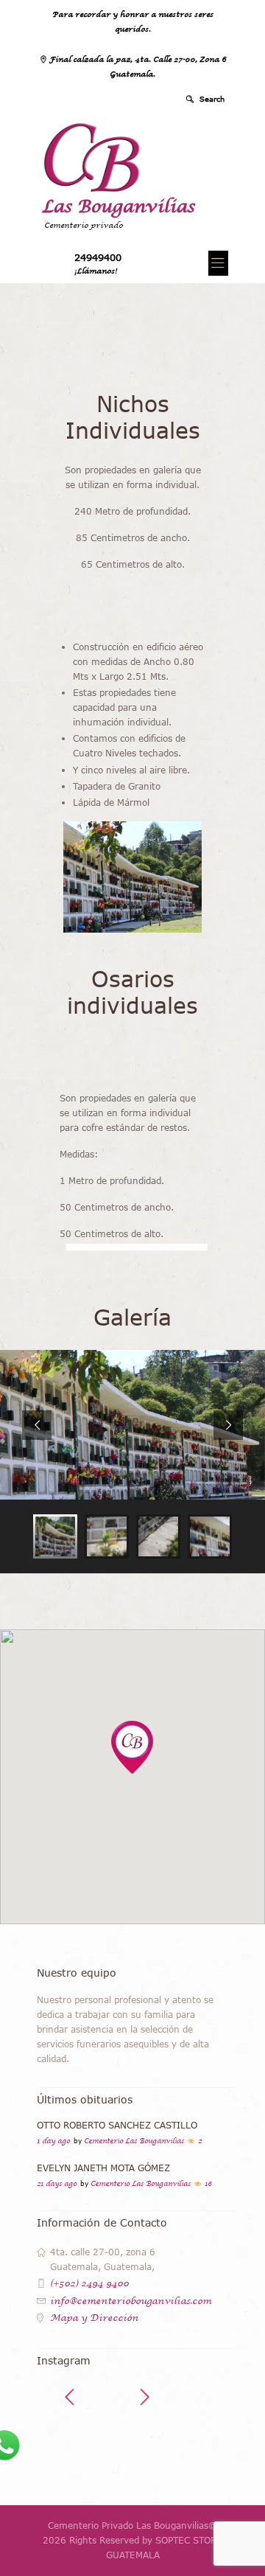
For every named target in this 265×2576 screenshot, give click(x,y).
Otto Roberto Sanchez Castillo (117, 2125)
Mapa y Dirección (94, 2318)
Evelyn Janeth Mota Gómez (103, 2168)
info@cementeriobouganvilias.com (131, 2301)
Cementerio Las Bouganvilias (134, 2141)
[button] (132, 1747)
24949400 (98, 257)
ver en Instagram (144, 2448)
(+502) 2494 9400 (89, 2283)
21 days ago (57, 2184)
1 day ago (53, 2141)
